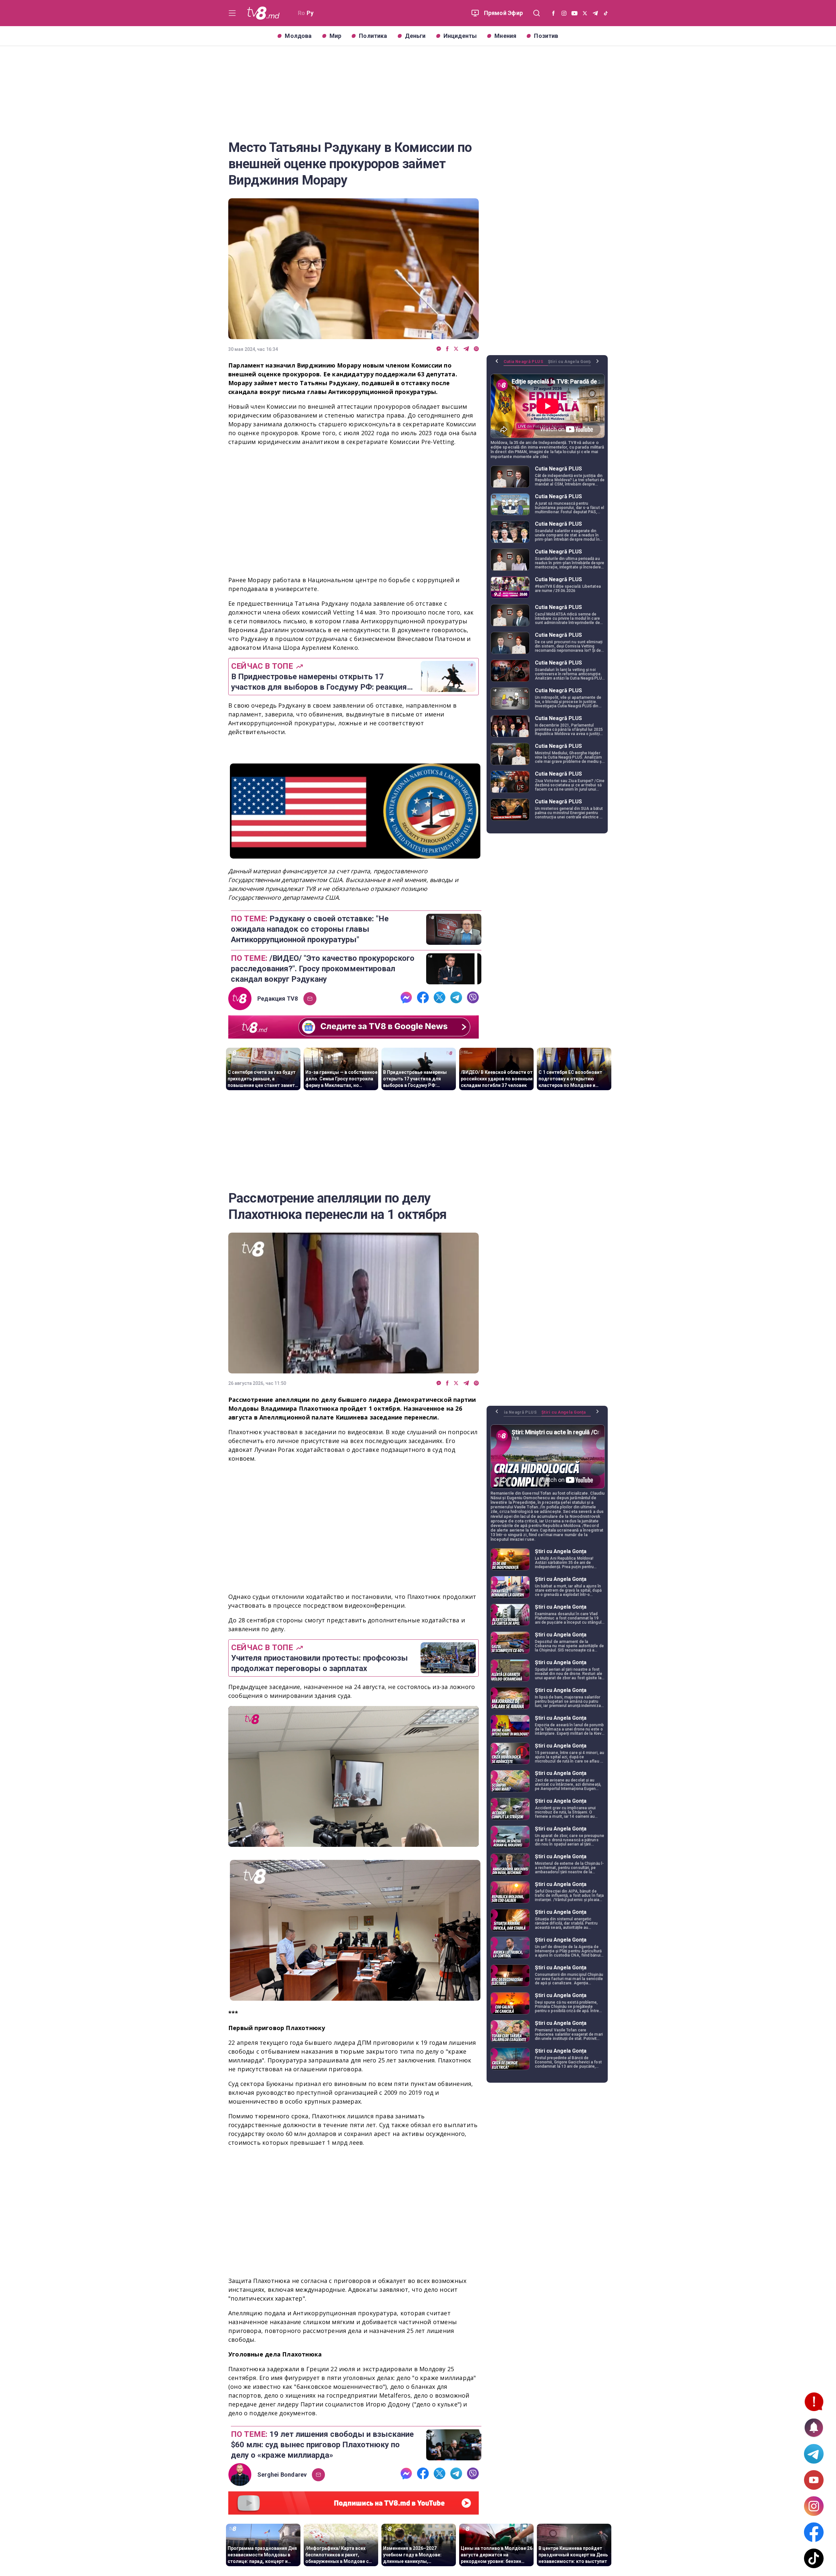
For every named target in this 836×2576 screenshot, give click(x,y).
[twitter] (456, 349)
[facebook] (447, 349)
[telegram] (466, 349)
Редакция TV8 (278, 999)
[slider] (354, 1842)
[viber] (476, 349)
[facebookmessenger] (439, 349)
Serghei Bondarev (282, 2475)
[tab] (526, 364)
